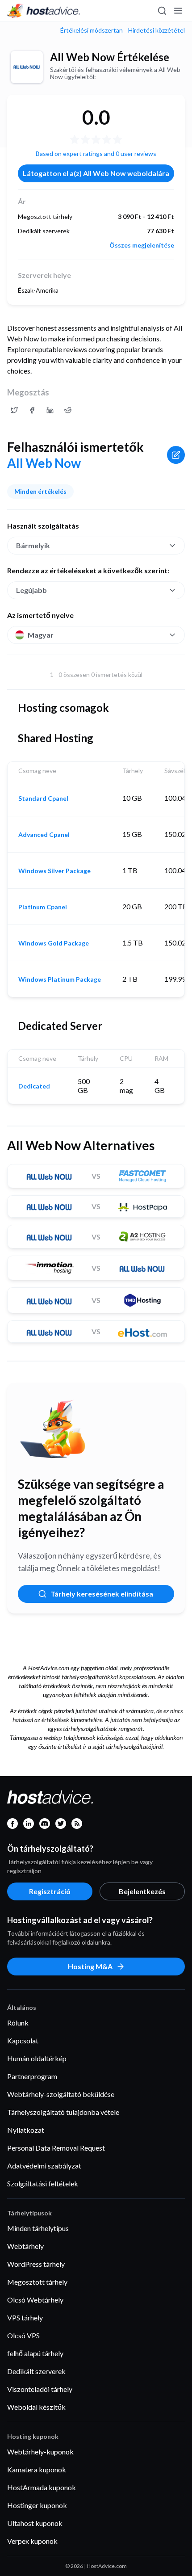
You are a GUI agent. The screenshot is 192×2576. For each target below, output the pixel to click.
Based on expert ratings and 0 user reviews (96, 153)
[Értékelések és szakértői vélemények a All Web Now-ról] (14, 410)
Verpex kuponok (32, 2541)
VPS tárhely (25, 2318)
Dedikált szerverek (36, 2371)
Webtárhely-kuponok (40, 2452)
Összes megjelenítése (142, 245)
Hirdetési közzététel (157, 30)
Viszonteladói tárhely (40, 2389)
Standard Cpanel (43, 798)
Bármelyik (33, 545)
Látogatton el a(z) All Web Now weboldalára (96, 173)
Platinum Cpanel (43, 907)
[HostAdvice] (44, 11)
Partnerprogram (32, 2076)
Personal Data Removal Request (56, 2148)
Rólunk (18, 2023)
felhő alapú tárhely (35, 2353)
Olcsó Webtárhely (35, 2300)
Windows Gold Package (54, 943)
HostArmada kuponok (42, 2487)
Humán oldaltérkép (37, 2058)
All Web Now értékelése (110, 57)
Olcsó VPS (23, 2335)
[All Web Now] (27, 67)
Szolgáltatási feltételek (43, 2183)
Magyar (41, 635)
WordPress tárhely (36, 2264)
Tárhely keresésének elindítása (102, 1594)
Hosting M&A (90, 1966)
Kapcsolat (23, 2040)
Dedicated (34, 1086)
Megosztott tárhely (37, 2282)
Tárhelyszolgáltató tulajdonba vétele (63, 2112)
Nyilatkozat (26, 2130)
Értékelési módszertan (92, 30)
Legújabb (31, 590)
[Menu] (178, 11)
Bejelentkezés (142, 1891)
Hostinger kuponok (37, 2505)
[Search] (162, 11)
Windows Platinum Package (60, 979)
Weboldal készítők (36, 2407)
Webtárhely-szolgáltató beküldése (61, 2094)
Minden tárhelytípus (38, 2228)
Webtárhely (25, 2246)
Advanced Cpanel (44, 835)
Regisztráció (50, 1891)
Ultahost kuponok (35, 2523)
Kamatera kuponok (37, 2469)
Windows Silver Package (54, 871)
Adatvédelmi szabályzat (44, 2166)
